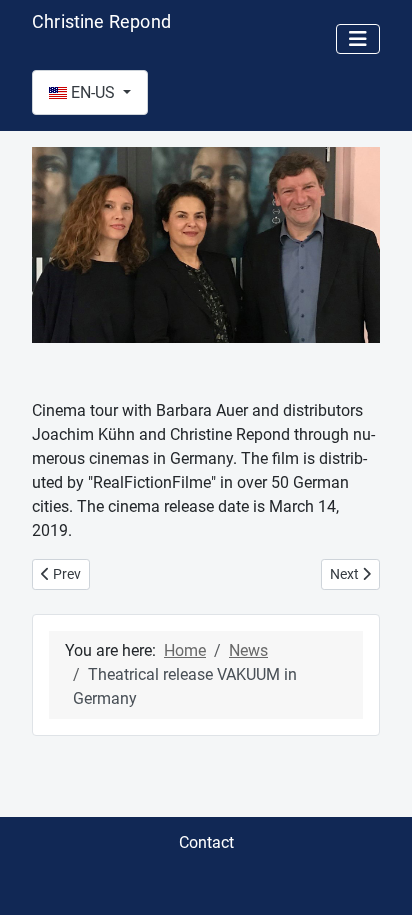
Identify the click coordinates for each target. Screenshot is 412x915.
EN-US (93, 92)
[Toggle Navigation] (358, 39)
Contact (206, 842)
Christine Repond (101, 21)
